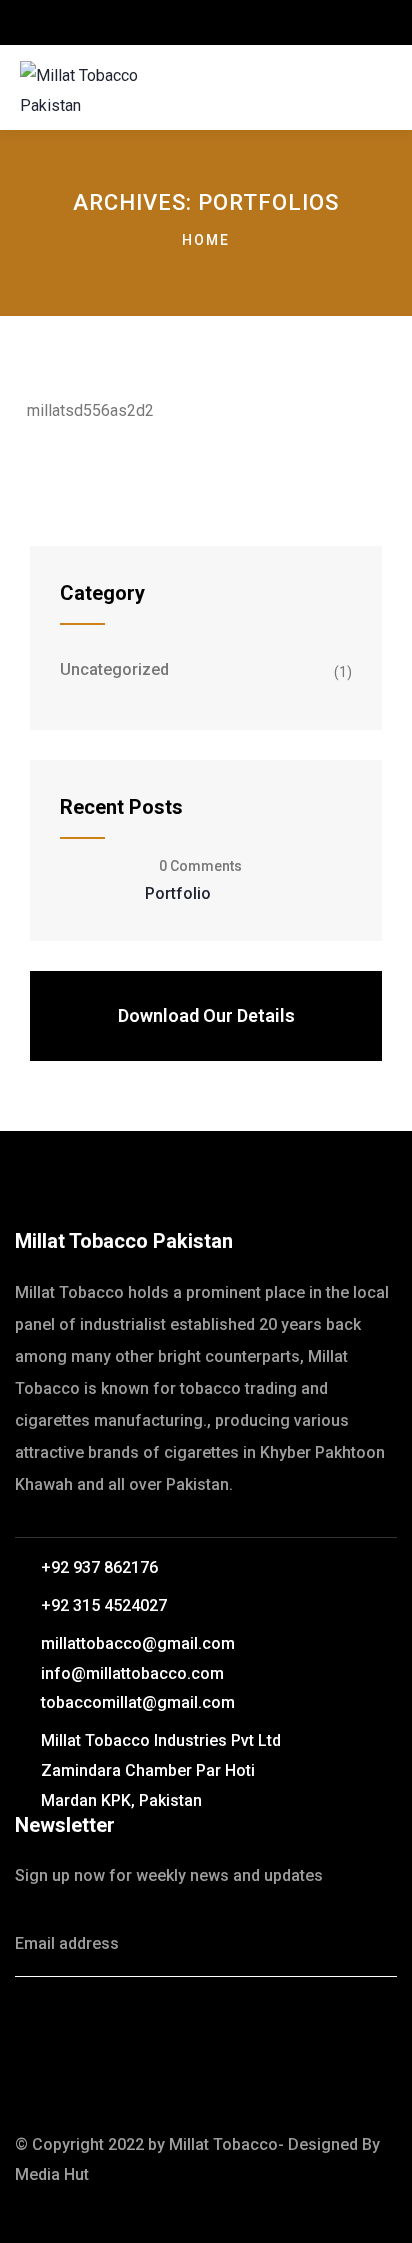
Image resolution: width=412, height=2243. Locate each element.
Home (206, 240)
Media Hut (52, 2174)
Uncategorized (114, 669)
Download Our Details (206, 1015)
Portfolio (178, 893)
